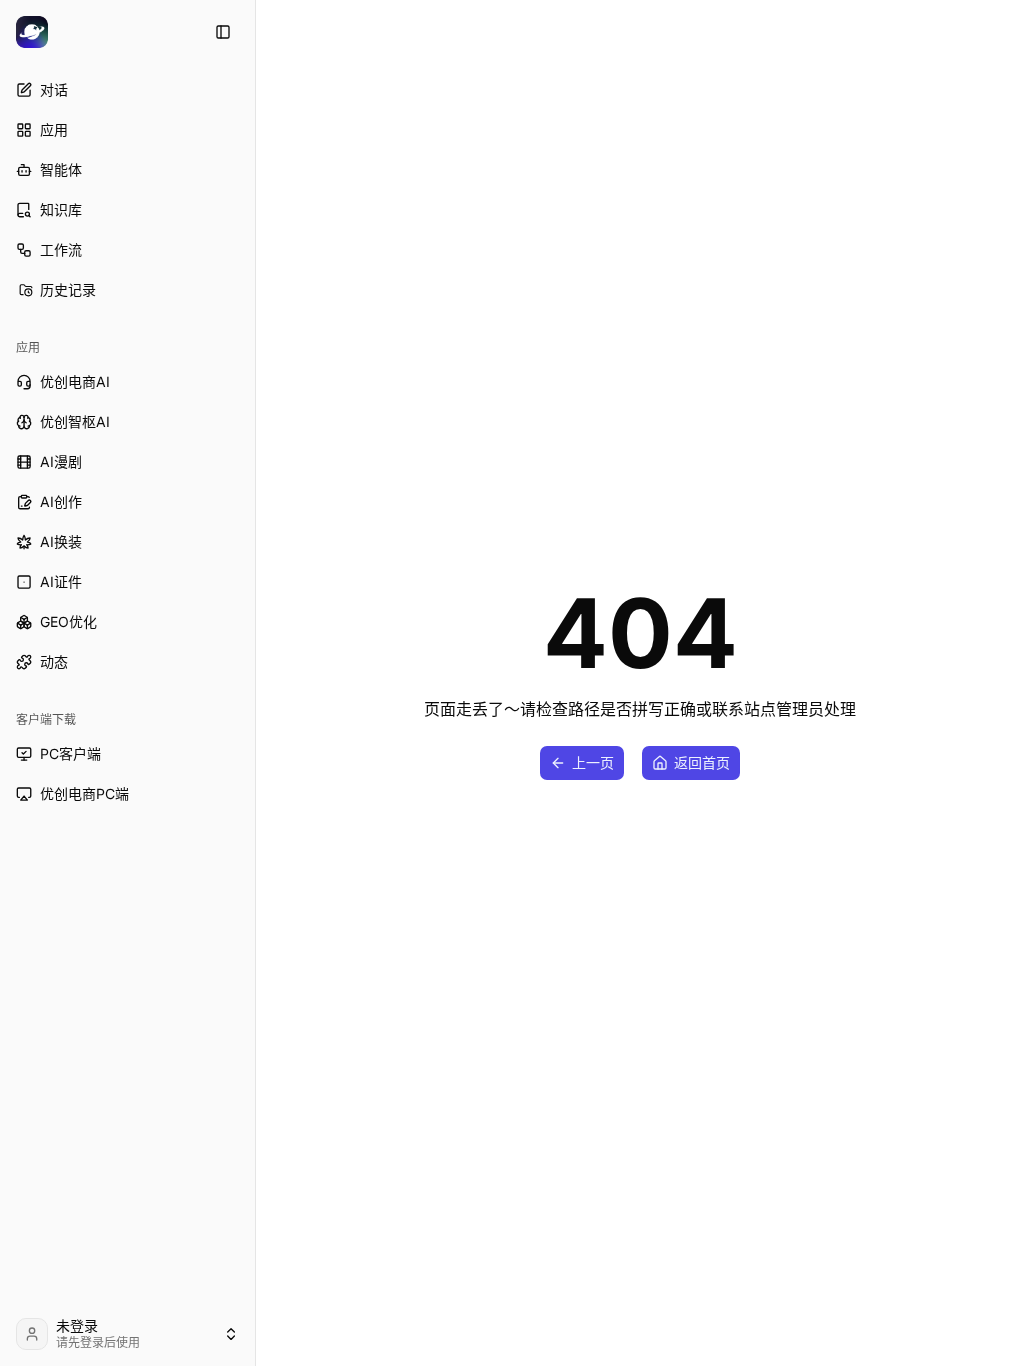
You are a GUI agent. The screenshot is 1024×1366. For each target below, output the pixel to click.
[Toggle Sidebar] (255, 683)
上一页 (593, 762)
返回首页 (702, 762)
